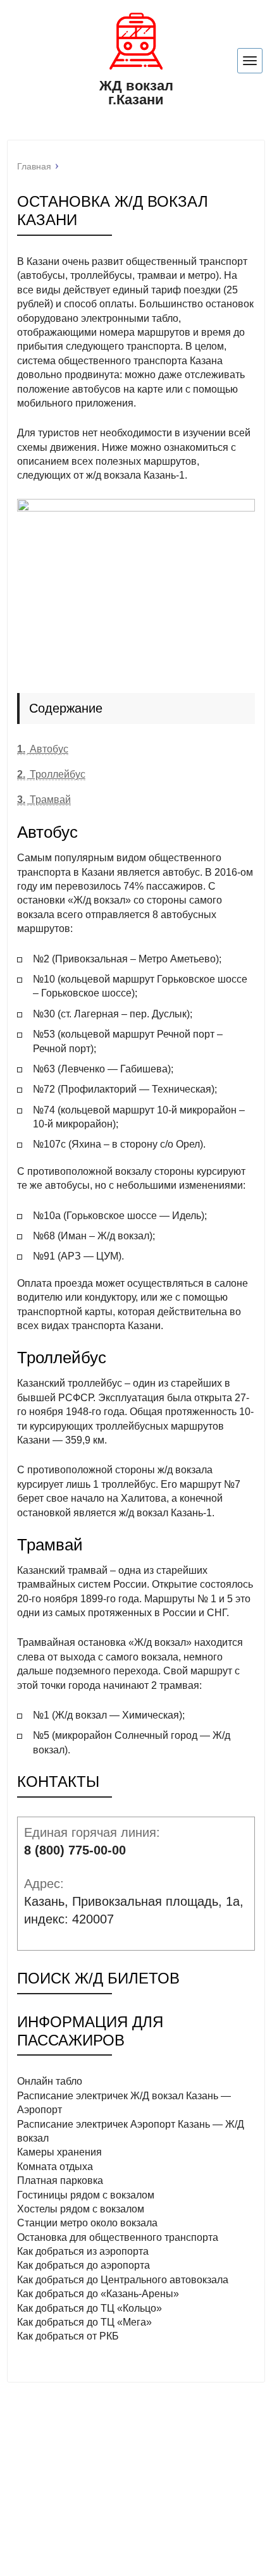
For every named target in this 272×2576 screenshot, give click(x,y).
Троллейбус (51, 774)
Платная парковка (60, 2180)
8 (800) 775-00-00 (75, 1850)
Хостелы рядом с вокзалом (81, 2209)
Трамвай (44, 800)
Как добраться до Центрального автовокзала (123, 2280)
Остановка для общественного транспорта (118, 2237)
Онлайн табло (50, 2081)
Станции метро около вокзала (87, 2223)
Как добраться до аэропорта (83, 2265)
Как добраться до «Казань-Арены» (98, 2294)
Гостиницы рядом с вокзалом (86, 2195)
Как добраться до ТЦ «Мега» (84, 2322)
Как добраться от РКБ (68, 2336)
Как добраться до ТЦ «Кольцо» (90, 2308)
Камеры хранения (59, 2152)
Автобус (43, 749)
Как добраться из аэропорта (83, 2251)
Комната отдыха (55, 2167)
